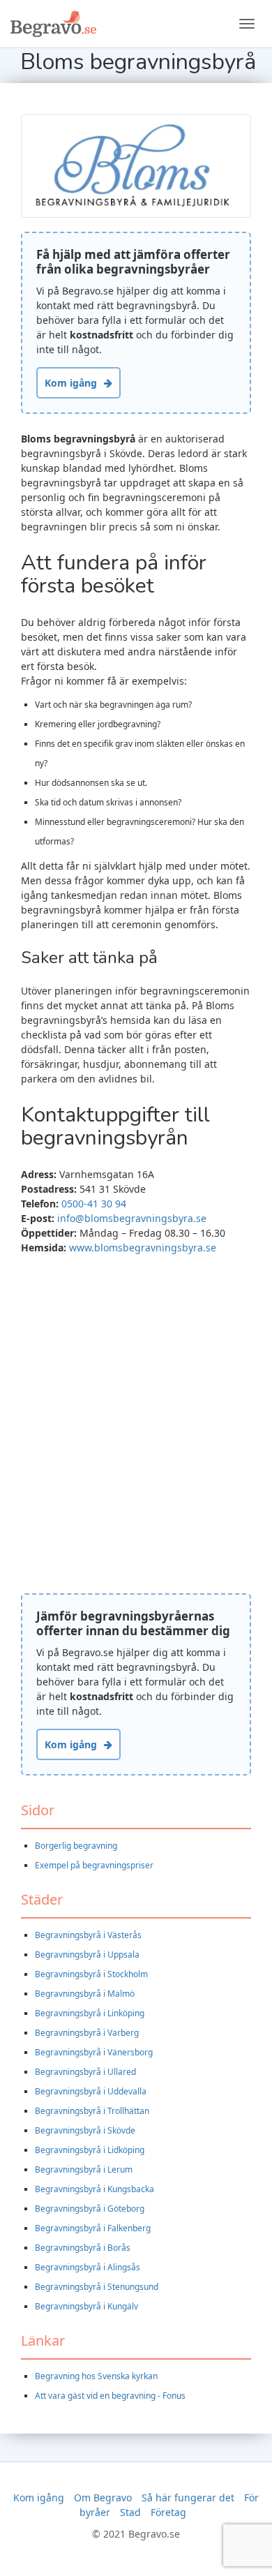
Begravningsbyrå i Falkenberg (93, 2228)
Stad (130, 2512)
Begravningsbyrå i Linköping (90, 2013)
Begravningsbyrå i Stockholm (91, 1974)
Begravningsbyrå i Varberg (87, 2033)
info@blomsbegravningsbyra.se (132, 1218)
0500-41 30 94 (94, 1204)
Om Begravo (103, 2497)
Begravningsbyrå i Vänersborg (94, 2052)
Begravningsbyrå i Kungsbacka (95, 2189)
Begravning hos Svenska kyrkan (96, 2376)
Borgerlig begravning (76, 1846)
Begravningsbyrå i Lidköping (90, 2150)
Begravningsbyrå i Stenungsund (97, 2287)
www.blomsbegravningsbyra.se (143, 1248)
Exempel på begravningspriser (94, 1865)
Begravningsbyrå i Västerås (88, 1935)
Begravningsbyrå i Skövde (85, 2130)
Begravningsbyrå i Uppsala (87, 1955)
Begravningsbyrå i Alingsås (88, 2267)
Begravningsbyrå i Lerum (84, 2169)
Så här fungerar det (188, 2497)
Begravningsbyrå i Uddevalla (91, 2091)
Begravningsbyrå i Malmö (85, 1994)
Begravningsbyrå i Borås (83, 2248)
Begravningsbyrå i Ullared (85, 2072)
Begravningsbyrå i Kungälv (86, 2306)
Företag (168, 2512)
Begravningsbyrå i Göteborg (90, 2209)
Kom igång (71, 383)
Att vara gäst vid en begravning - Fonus (110, 2396)
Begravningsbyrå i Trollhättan (92, 2111)
